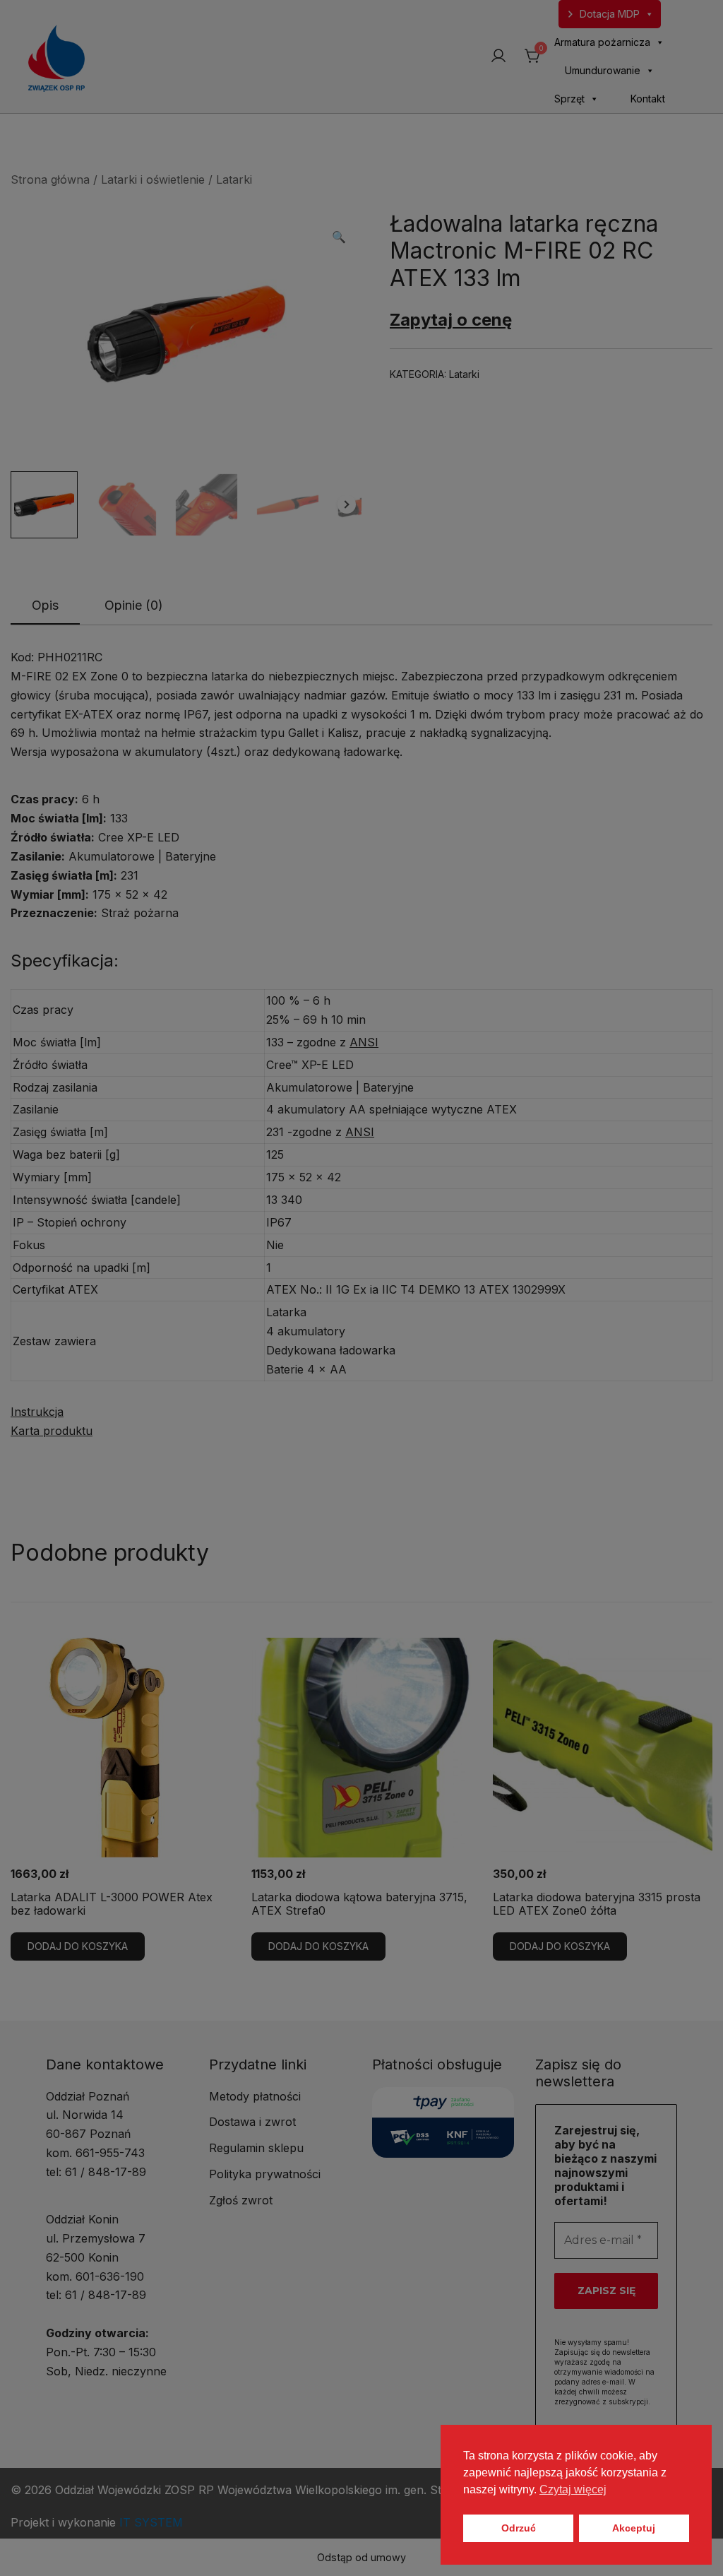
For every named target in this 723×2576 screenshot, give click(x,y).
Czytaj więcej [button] (573, 2489)
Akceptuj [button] (634, 2528)
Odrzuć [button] (519, 2528)
